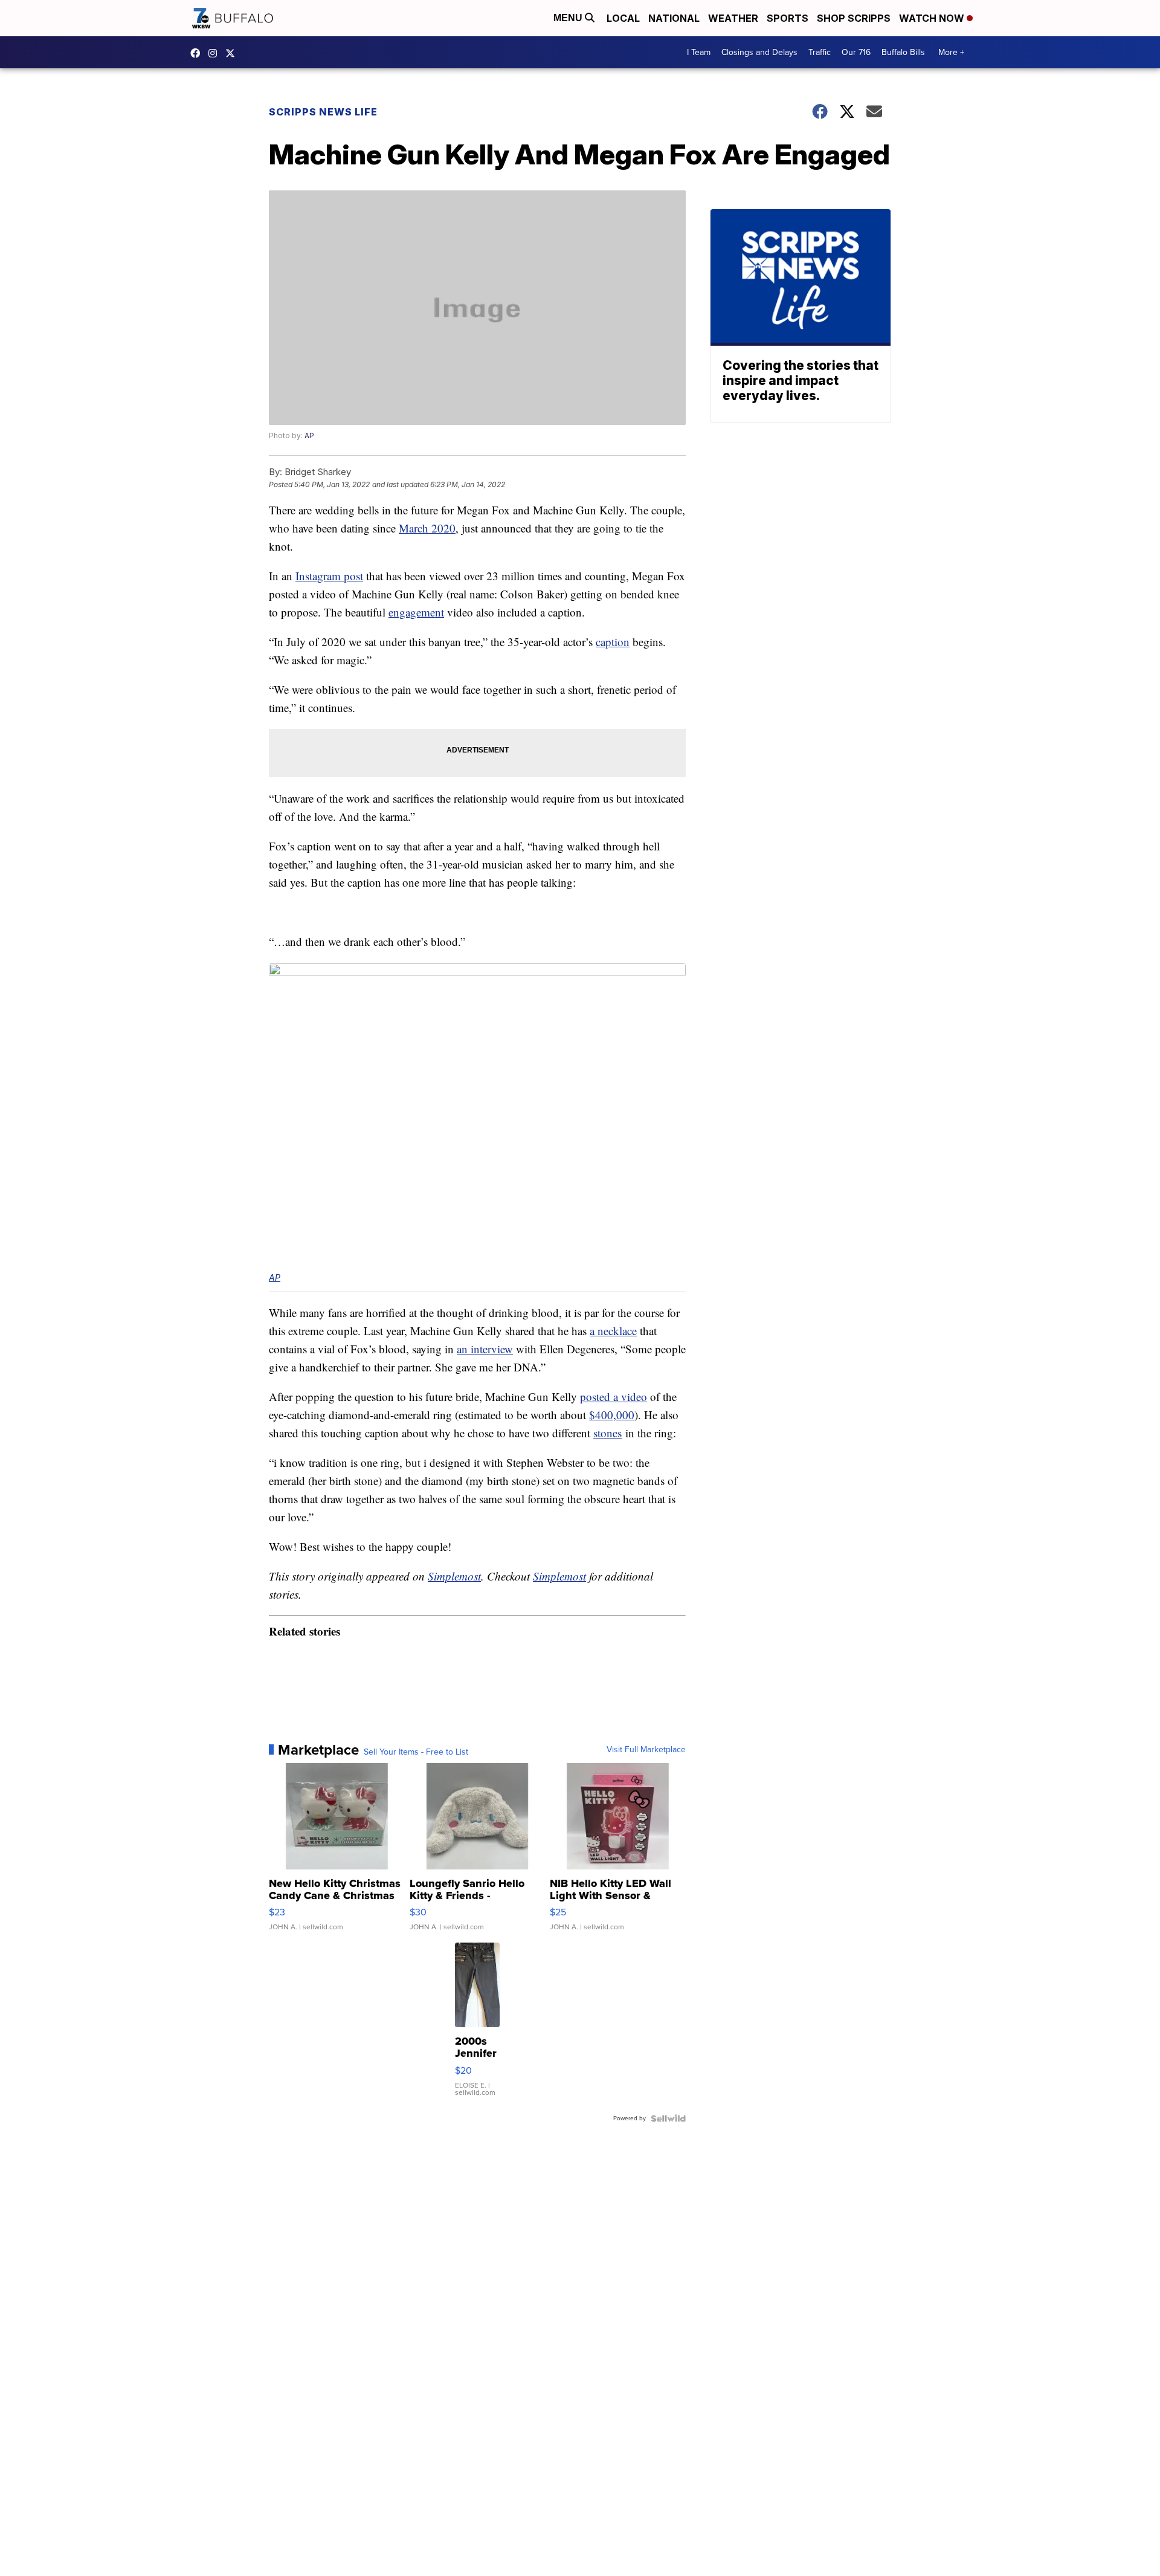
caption (613, 642)
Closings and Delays (759, 52)
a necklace (613, 1331)
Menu (569, 18)
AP (309, 435)
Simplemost (454, 1576)
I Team (699, 52)
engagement (416, 612)
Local (623, 18)
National (674, 18)
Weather (733, 18)
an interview (485, 1349)
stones (607, 1433)
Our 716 (856, 52)
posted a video (614, 1396)
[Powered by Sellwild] (668, 2118)
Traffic (820, 52)
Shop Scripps (854, 18)
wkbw (216, 53)
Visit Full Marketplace (646, 1750)
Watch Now (933, 18)
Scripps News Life (323, 112)
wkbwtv (198, 53)
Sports (788, 18)
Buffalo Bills (903, 52)
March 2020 (427, 528)
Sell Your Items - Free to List (416, 1752)
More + (951, 52)
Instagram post (329, 576)
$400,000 (612, 1415)
